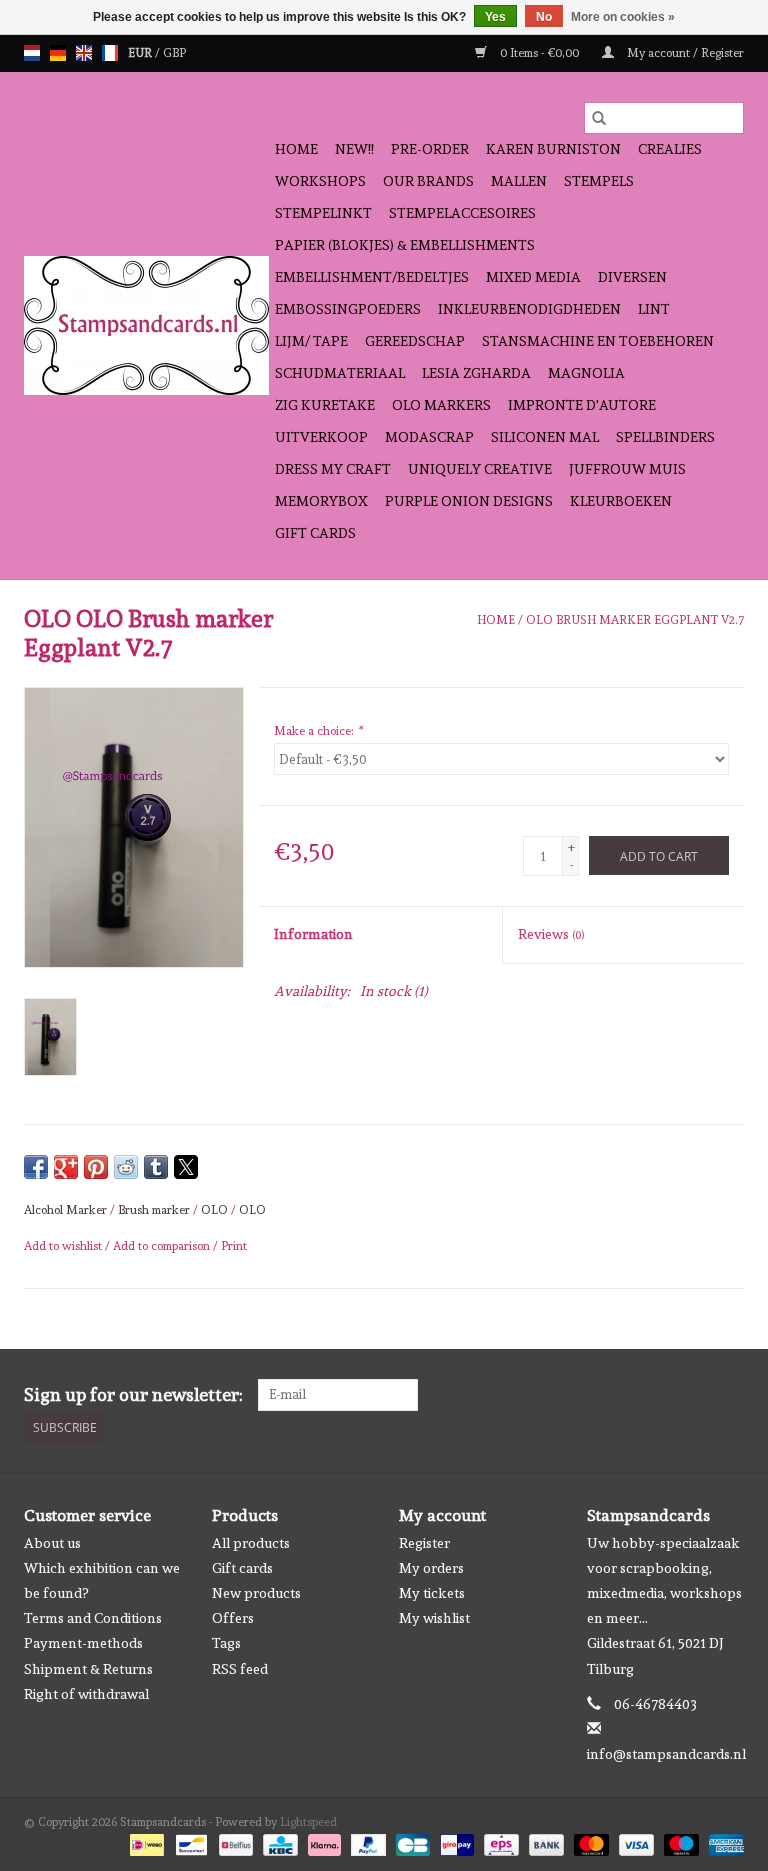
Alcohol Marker (65, 1210)
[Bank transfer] (544, 1842)
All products (251, 1543)
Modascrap (429, 437)
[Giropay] (455, 1842)
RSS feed (240, 1669)
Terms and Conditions (93, 1618)
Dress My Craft (333, 469)
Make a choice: (318, 731)
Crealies (670, 149)
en (84, 53)
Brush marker (154, 1210)
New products (256, 1593)
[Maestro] (679, 1842)
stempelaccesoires (462, 213)
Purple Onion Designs (469, 501)
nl (32, 53)
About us (52, 1543)
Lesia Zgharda (476, 373)
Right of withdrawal (86, 1694)
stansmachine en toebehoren (598, 341)
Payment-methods (83, 1643)
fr (110, 53)
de (58, 53)
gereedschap (415, 341)
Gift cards (315, 533)
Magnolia (586, 373)
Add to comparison (163, 1246)
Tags (226, 1643)
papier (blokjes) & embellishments (405, 245)
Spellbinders (665, 437)
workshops (320, 181)
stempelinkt (323, 213)
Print (234, 1246)
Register (424, 1543)
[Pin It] (96, 1167)
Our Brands (428, 181)
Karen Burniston (553, 149)
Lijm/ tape (311, 341)
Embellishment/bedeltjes (372, 277)
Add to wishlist (64, 1246)
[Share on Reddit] (126, 1167)
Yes (495, 17)
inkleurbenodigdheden (529, 309)
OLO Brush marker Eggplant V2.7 (635, 620)
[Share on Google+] (66, 1167)
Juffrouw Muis (627, 469)
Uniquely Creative (480, 469)
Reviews (551, 934)
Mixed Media (533, 277)
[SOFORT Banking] (322, 1842)
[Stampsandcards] (146, 325)
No (544, 17)
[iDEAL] (145, 1842)
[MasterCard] (589, 1842)
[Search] (599, 118)
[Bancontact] (189, 1842)
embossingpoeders (348, 309)
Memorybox (321, 501)
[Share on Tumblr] (156, 1167)
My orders (431, 1568)
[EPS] (499, 1842)
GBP (174, 53)
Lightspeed (308, 1822)
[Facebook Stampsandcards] (693, 1395)
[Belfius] (234, 1842)
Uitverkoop (321, 437)
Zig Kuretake (325, 405)
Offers (233, 1618)
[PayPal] (366, 1842)
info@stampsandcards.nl (666, 1754)
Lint (654, 309)
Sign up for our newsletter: (133, 1394)
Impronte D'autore (582, 405)
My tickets (432, 1593)
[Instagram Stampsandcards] (728, 1395)
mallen (519, 181)
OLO (214, 1210)
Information (313, 934)
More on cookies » (623, 17)
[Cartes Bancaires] (411, 1842)
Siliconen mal (545, 437)
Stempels (599, 181)
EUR (141, 53)
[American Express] (723, 1842)
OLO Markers (441, 405)
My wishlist (434, 1618)
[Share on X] (186, 1167)
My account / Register (684, 53)
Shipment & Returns (88, 1669)
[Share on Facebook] (36, 1167)
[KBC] (278, 1842)
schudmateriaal (340, 373)
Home (296, 149)
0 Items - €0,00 (539, 53)
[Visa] (634, 1842)
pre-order (430, 149)
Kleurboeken (621, 501)
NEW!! (354, 149)
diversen (632, 277)
